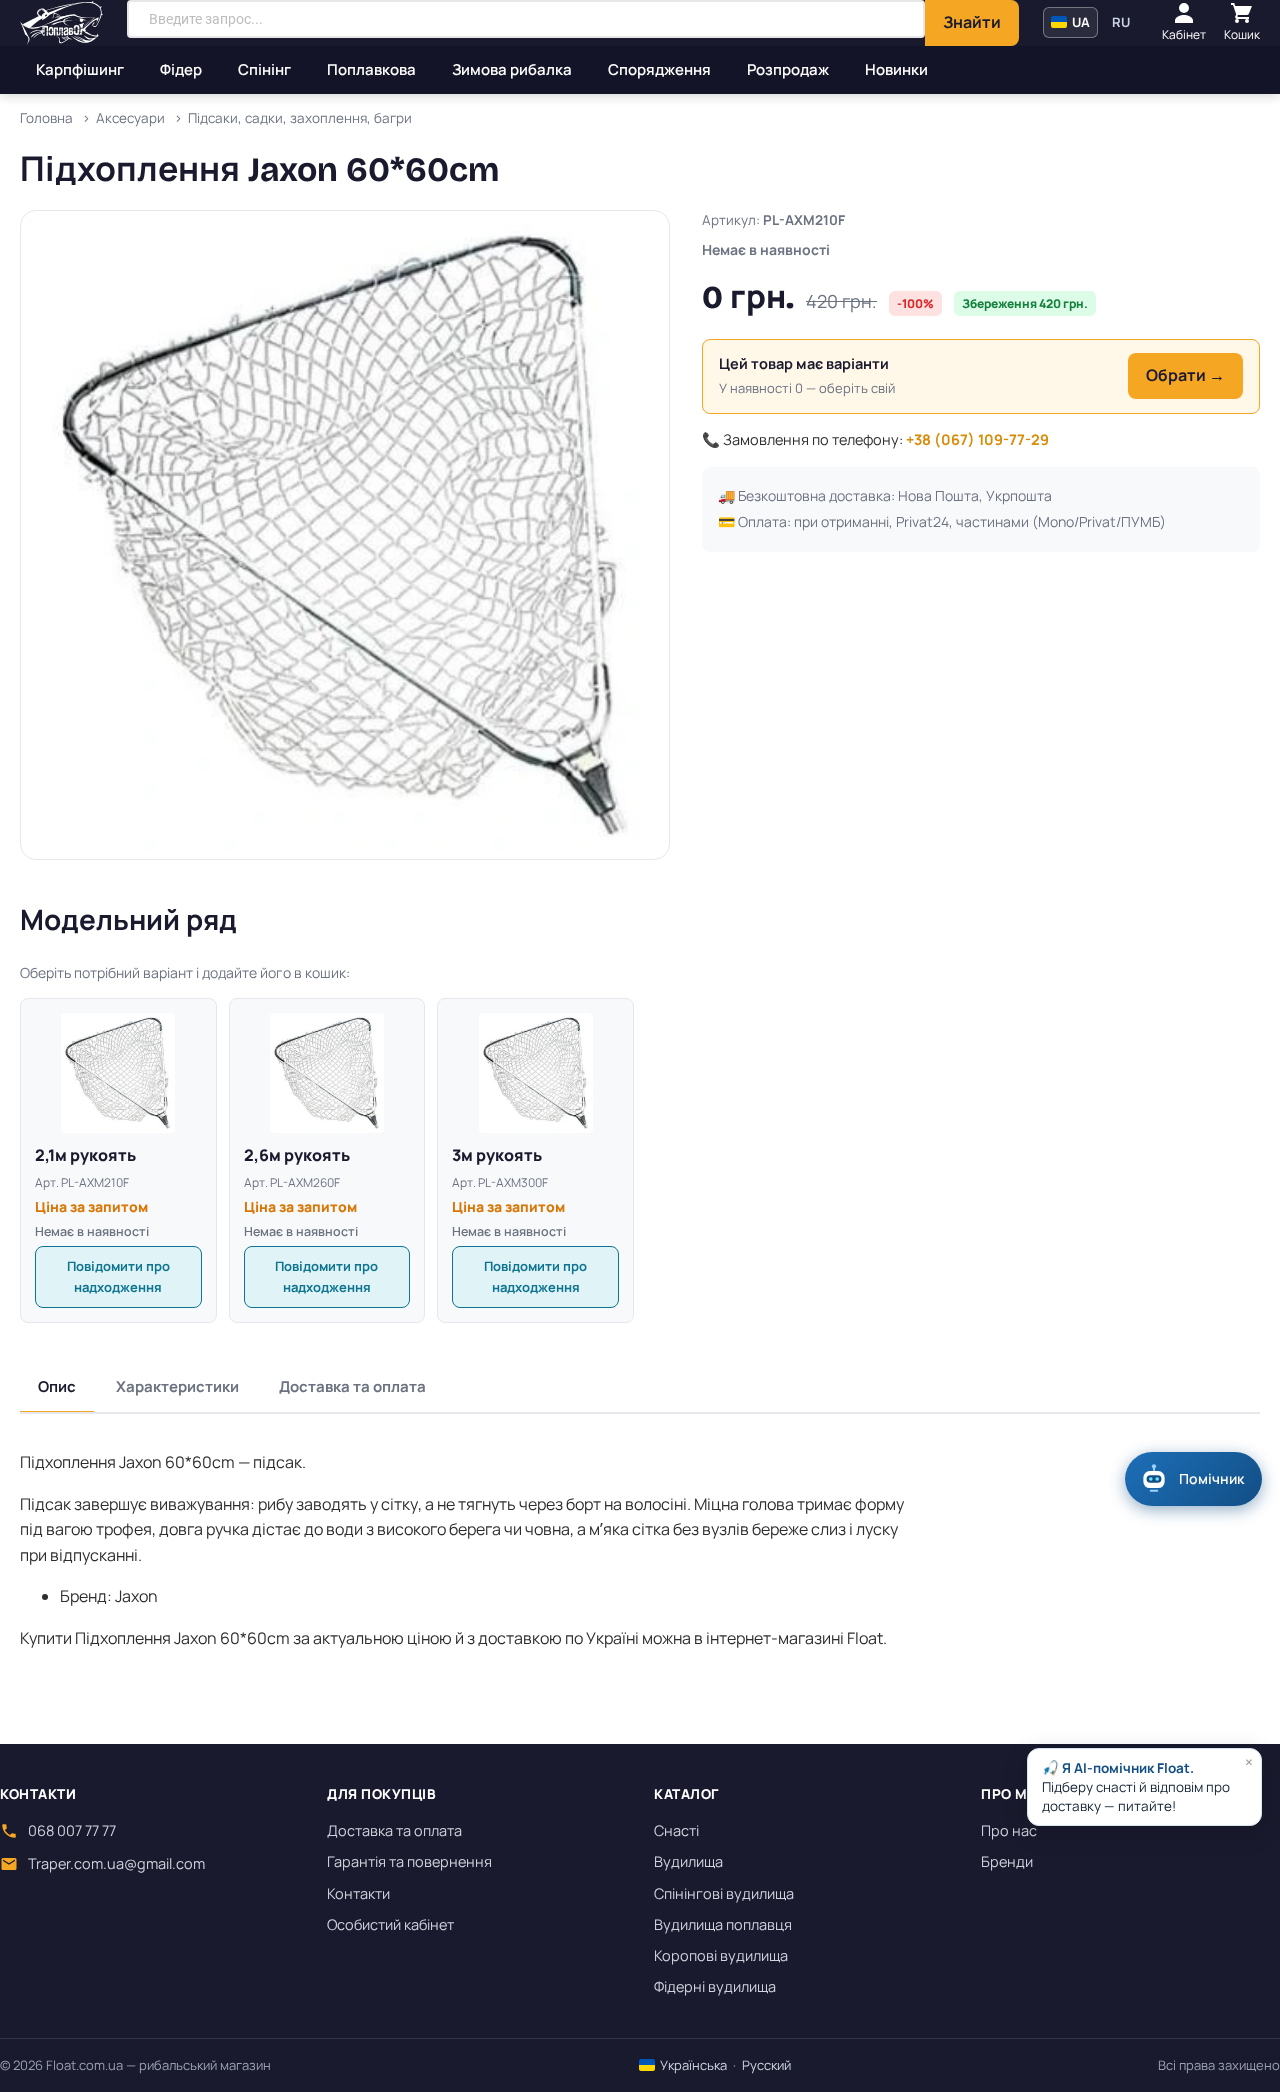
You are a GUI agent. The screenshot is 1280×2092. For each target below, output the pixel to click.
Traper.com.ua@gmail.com (116, 1863)
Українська (692, 2065)
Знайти (972, 22)
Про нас (1009, 1830)
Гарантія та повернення (409, 1861)
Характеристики (177, 1386)
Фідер (181, 69)
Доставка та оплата (352, 1386)
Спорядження (659, 69)
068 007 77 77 (72, 1830)
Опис (57, 1386)
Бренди (1007, 1861)
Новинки (896, 69)
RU (1121, 22)
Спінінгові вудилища (724, 1893)
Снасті (676, 1830)
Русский (766, 2065)
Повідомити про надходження (118, 1276)
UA (1079, 22)
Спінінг (264, 69)
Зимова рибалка (512, 69)
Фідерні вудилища (715, 1986)
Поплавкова (371, 69)
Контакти (358, 1893)
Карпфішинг (80, 69)
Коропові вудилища (721, 1955)
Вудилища (688, 1861)
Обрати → (1185, 375)
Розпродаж (788, 69)
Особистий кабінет (390, 1924)
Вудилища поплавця (723, 1924)
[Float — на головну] (61, 23)
